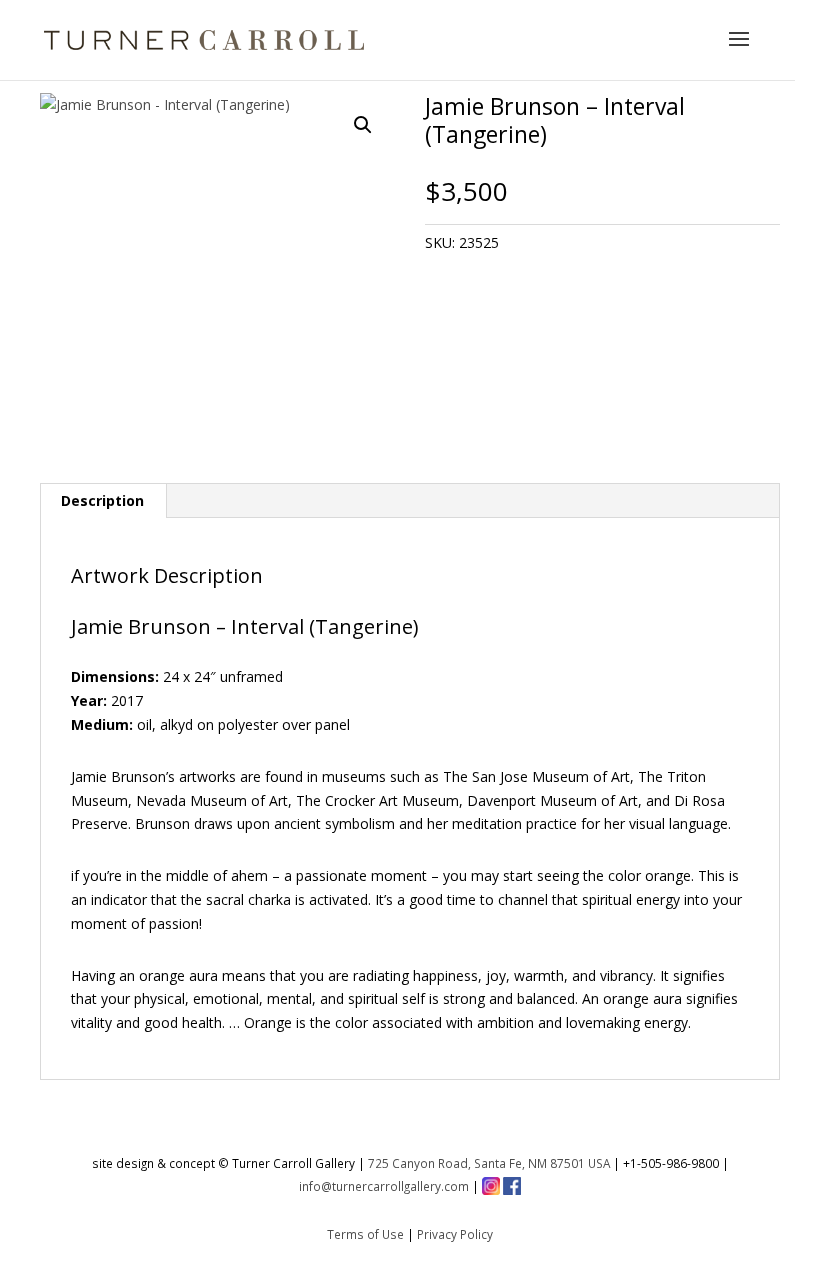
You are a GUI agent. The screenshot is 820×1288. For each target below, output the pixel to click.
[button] (363, 125)
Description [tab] (102, 500)
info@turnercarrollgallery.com (384, 1186)
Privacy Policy (455, 1234)
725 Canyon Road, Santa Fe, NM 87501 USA (489, 1163)
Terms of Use (365, 1234)
